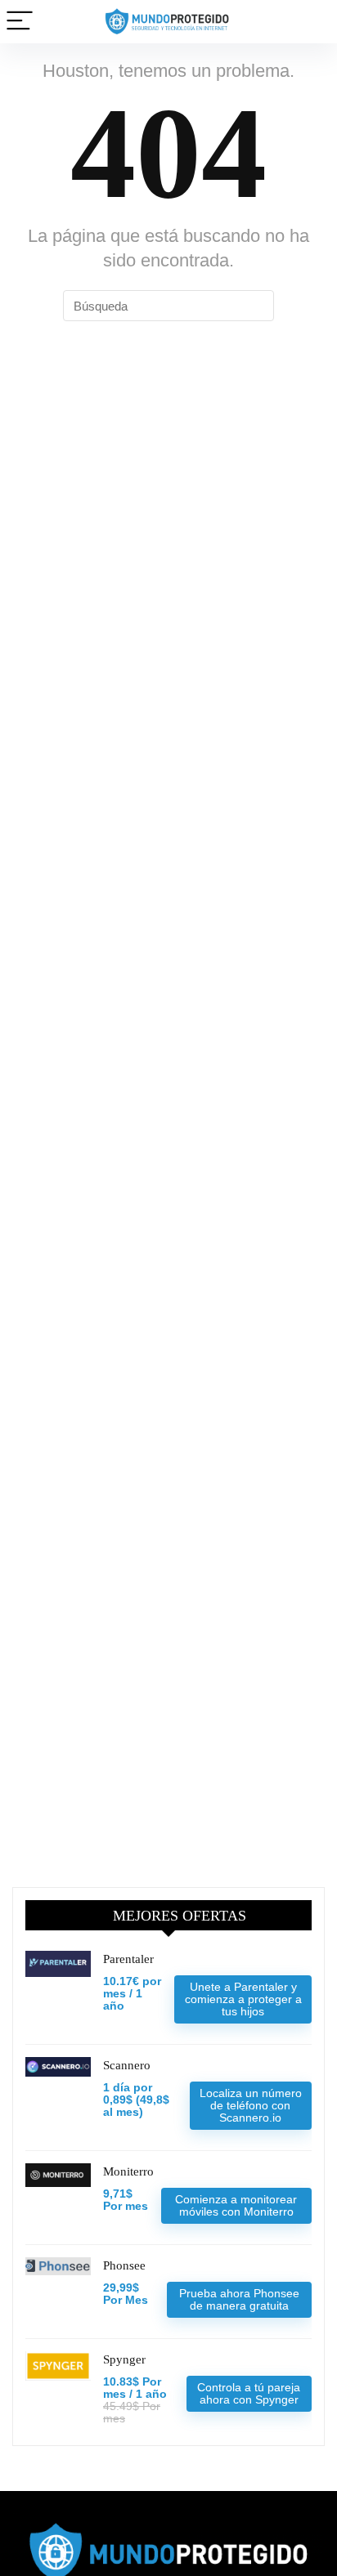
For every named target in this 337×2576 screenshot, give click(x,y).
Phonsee (124, 2265)
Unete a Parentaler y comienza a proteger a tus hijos (243, 1999)
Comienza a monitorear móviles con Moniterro (236, 2205)
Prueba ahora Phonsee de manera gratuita (239, 2299)
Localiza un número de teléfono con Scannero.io (251, 2105)
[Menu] (20, 22)
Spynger (124, 2359)
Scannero (127, 2065)
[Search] (312, 22)
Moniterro (128, 2171)
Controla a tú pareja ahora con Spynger (249, 2393)
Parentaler (128, 1959)
